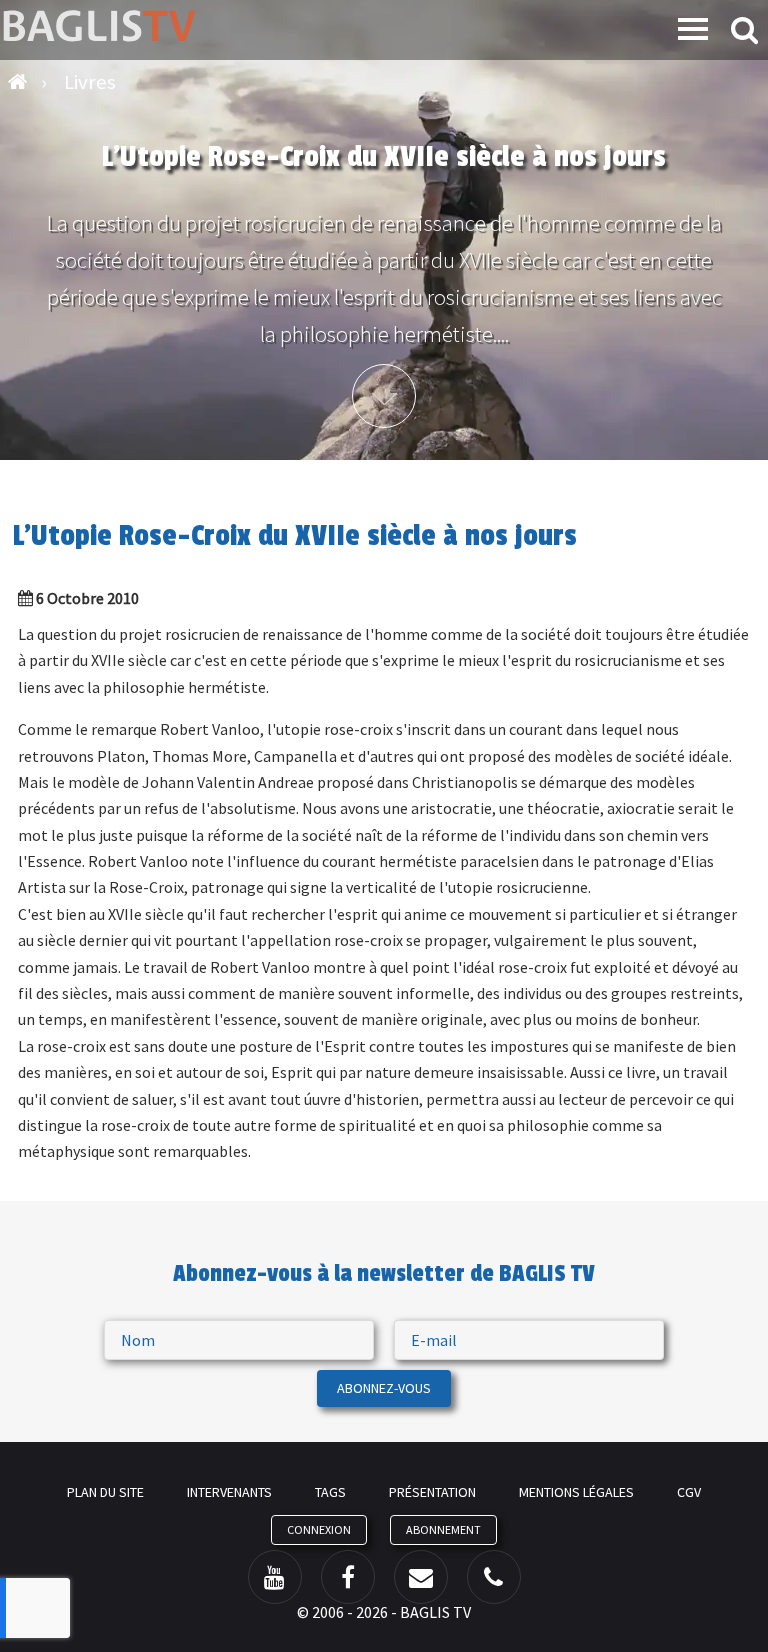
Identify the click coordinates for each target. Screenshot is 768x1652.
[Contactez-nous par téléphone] (494, 1577)
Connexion (319, 1529)
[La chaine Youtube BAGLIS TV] (275, 1577)
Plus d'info (384, 396)
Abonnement (443, 1529)
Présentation (432, 1492)
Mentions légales (576, 1492)
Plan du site (105, 1492)
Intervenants (229, 1492)
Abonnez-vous (384, 1388)
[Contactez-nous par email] (421, 1577)
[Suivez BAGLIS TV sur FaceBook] (348, 1577)
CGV (689, 1492)
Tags (330, 1492)
